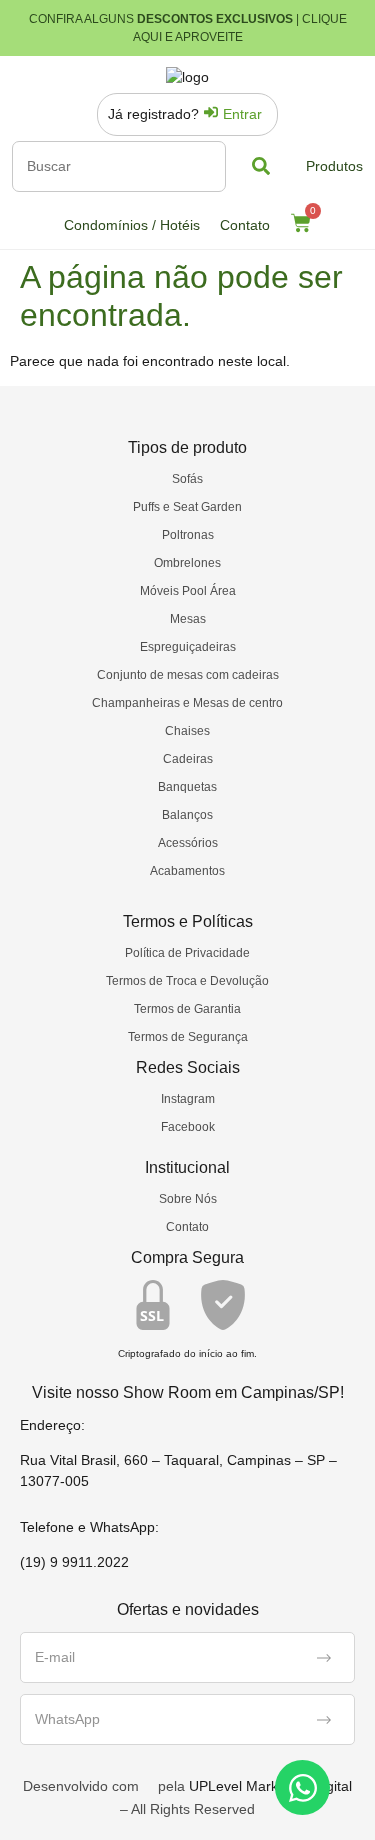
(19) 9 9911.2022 (74, 1562)
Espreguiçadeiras (188, 647)
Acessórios (188, 843)
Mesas (188, 619)
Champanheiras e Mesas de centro (187, 703)
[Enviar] (324, 1658)
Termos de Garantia (187, 1009)
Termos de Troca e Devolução (187, 981)
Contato (245, 225)
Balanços (187, 815)
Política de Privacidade (187, 953)
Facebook (188, 1127)
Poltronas (188, 535)
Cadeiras (188, 759)
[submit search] (261, 166)
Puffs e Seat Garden (187, 507)
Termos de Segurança (188, 1037)
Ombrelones (187, 563)
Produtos (334, 166)
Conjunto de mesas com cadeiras (188, 675)
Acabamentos (187, 871)
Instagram (188, 1099)
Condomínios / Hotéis (132, 225)
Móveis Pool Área (188, 591)
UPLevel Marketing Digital (270, 1786)
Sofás (187, 479)
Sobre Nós (188, 1199)
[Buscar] (119, 166)
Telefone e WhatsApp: (89, 1527)
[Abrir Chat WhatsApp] (302, 1787)
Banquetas (187, 787)
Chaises (187, 731)
